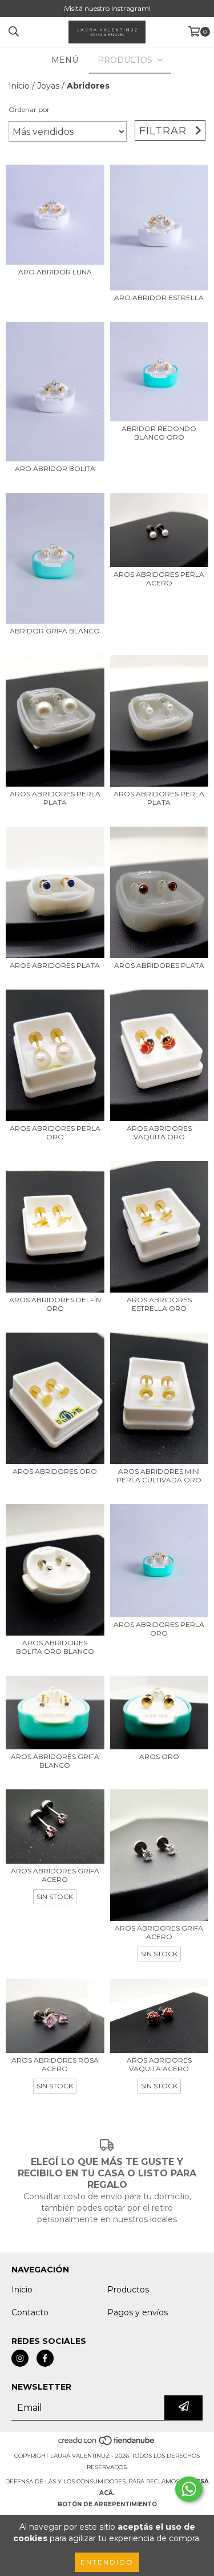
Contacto (30, 2312)
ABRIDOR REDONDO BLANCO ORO (159, 433)
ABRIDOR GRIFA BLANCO (55, 631)
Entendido (107, 2562)
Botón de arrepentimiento (107, 2504)
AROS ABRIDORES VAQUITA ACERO (159, 2064)
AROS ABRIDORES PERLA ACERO (159, 579)
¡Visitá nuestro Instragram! (107, 8)
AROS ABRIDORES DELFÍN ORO (55, 1304)
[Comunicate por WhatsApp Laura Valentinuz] (189, 2489)
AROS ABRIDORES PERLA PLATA (55, 798)
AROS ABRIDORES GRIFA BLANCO (55, 1761)
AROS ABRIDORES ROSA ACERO (55, 2064)
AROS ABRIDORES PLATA (55, 965)
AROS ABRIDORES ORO (55, 1471)
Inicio (19, 86)
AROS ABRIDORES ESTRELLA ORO (159, 1304)
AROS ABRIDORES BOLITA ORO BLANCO (55, 1647)
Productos (128, 2290)
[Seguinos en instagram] (20, 2358)
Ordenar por (29, 109)
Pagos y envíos (138, 2312)
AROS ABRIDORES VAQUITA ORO (159, 1133)
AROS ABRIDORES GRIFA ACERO (55, 1875)
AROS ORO (159, 1756)
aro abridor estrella (159, 298)
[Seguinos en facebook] (45, 2358)
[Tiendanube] (107, 2444)
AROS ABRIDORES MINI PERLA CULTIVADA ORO (159, 1476)
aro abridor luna (55, 272)
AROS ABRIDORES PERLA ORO (55, 1133)
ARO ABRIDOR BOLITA (55, 468)
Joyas (48, 86)
